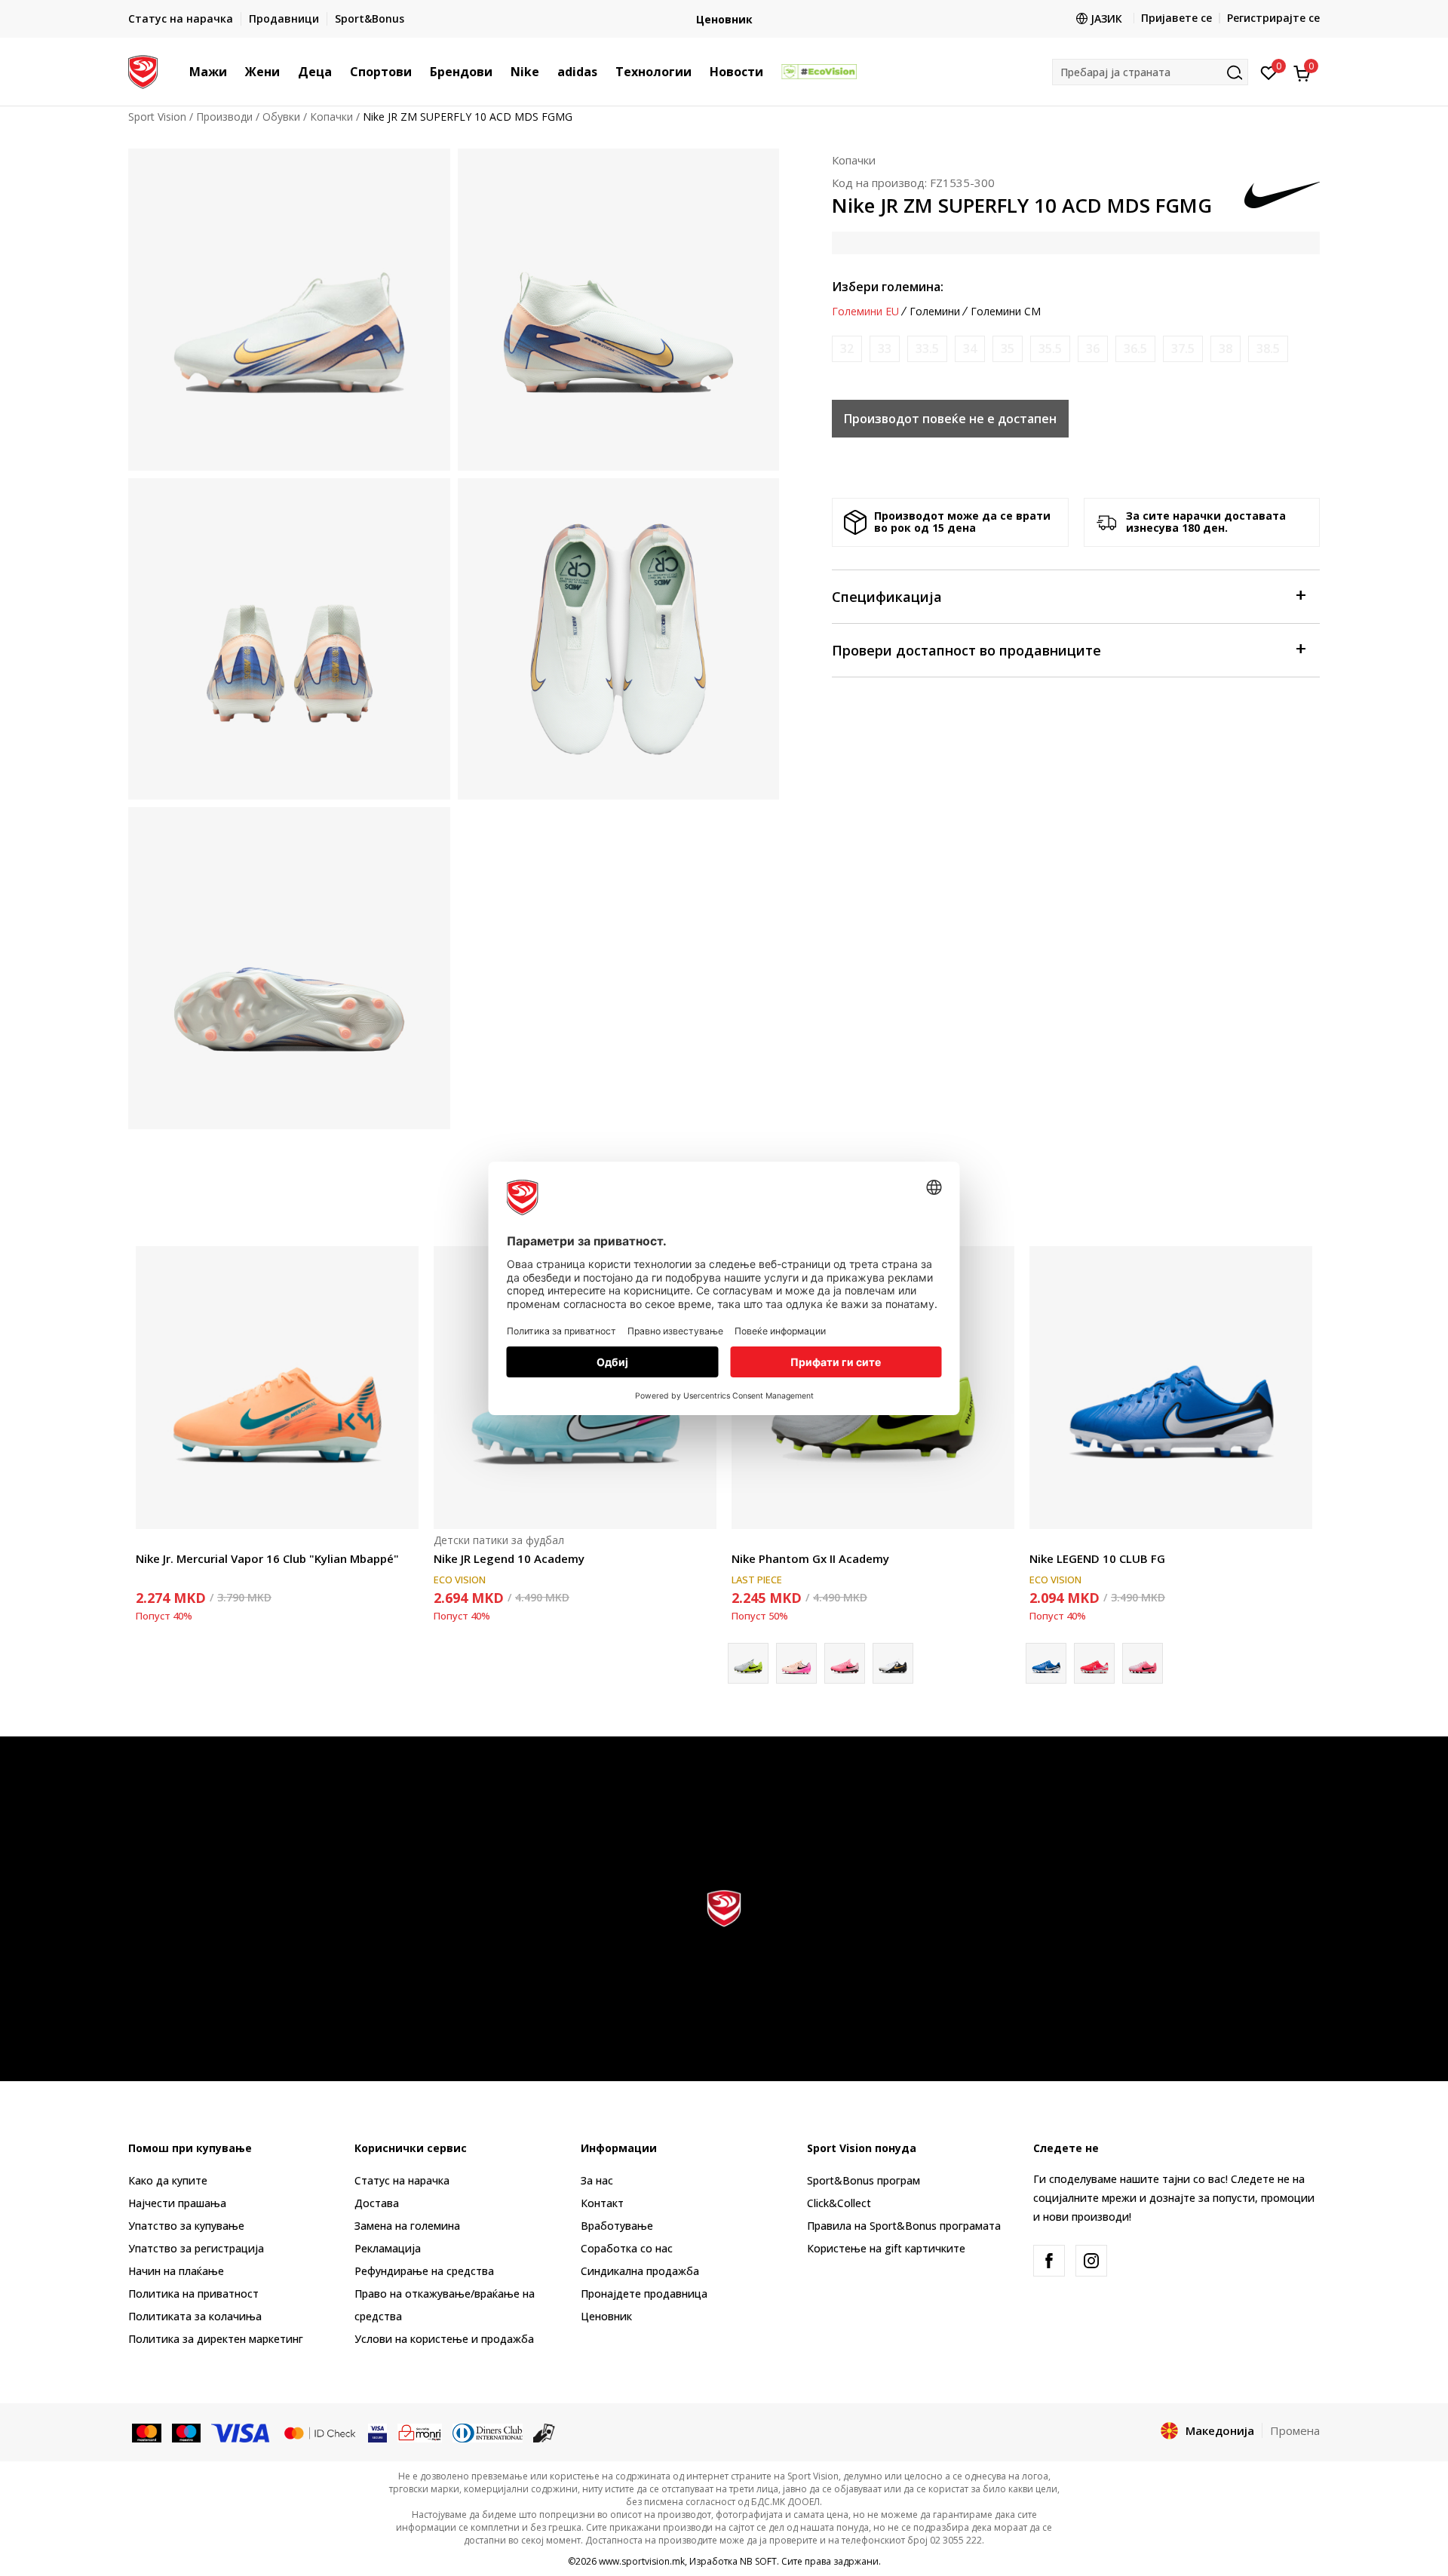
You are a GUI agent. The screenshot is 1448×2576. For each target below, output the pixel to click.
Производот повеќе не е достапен (950, 419)
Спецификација (887, 597)
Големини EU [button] (865, 312)
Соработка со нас (627, 2248)
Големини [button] (935, 312)
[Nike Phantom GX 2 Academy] (796, 1663)
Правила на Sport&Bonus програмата (904, 2226)
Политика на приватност (193, 2294)
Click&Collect (839, 2203)
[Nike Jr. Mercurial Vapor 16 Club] (277, 1388)
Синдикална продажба (640, 2271)
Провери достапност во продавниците (966, 650)
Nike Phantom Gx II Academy (810, 1558)
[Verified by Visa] (377, 2432)
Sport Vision (157, 117)
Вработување (617, 2226)
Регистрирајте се (1273, 18)
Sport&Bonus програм (864, 2180)
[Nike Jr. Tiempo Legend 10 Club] (1143, 1663)
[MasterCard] (147, 2432)
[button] (235, 72)
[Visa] (241, 2432)
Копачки (331, 117)
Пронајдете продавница (644, 2294)
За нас (597, 2180)
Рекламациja (388, 2248)
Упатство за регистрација (196, 2248)
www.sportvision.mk (642, 2561)
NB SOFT (758, 2561)
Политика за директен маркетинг (216, 2339)
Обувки (281, 117)
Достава (377, 2203)
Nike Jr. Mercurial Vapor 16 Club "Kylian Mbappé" (267, 1558)
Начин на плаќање (176, 2271)
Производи (224, 117)
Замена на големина (407, 2226)
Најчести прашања (177, 2203)
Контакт (602, 2203)
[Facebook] (1049, 2261)
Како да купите (168, 2180)
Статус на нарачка (402, 2180)
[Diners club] (488, 2432)
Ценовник (724, 19)
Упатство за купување (186, 2226)
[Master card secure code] (320, 2432)
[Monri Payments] (420, 2432)
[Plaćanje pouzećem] (544, 2432)
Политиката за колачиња (195, 2316)
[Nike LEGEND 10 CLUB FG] (1171, 1388)
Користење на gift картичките (886, 2248)
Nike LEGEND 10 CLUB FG (1097, 1558)
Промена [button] (1295, 2430)
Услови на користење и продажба (444, 2339)
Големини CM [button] (1006, 312)
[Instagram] (1091, 2261)
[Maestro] (187, 2432)
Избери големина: (888, 287)
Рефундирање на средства (424, 2271)
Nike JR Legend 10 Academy (509, 1558)
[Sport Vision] (143, 70)
